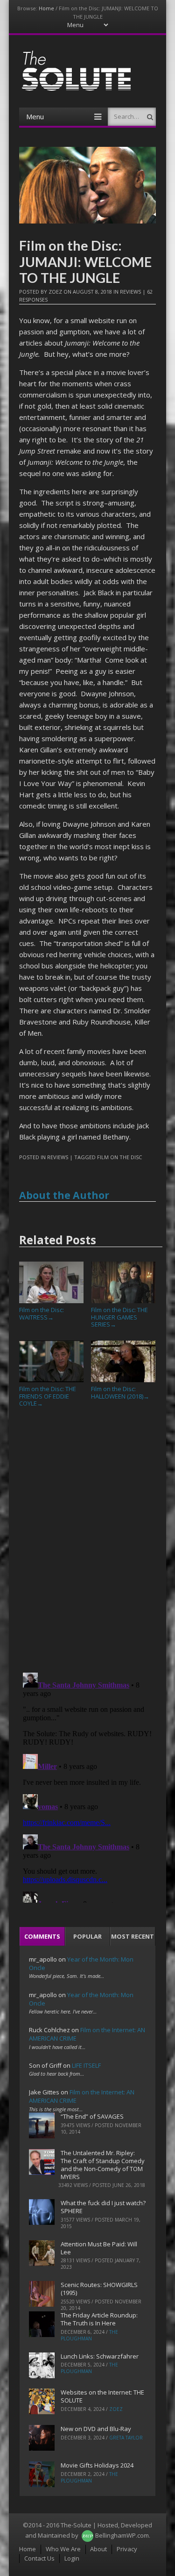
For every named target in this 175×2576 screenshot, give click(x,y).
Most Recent (133, 1936)
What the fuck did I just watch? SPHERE (103, 2207)
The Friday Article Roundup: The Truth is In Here (99, 2319)
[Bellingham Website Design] (87, 2535)
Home (46, 8)
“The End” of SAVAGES (92, 2116)
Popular (87, 1936)
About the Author (64, 1195)
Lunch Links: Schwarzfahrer (100, 2356)
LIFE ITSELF (86, 2065)
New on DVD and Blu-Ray (96, 2429)
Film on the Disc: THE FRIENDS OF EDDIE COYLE (48, 1396)
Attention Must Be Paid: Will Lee (99, 2248)
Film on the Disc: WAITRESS (42, 1313)
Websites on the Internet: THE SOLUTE (102, 2396)
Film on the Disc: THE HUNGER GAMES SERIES (119, 1317)
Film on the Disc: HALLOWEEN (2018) (120, 1393)
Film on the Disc (119, 1157)
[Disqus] (87, 1544)
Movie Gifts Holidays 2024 (97, 2465)
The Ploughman (89, 2335)
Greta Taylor (126, 2438)
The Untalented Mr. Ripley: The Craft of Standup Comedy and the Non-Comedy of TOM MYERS (103, 2165)
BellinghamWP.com (122, 2535)
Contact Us (39, 2558)
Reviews (130, 292)
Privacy (127, 2549)
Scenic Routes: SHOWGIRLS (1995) (99, 2289)
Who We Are (63, 2549)
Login (72, 2558)
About (98, 2549)
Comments (42, 1936)
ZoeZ (55, 292)
